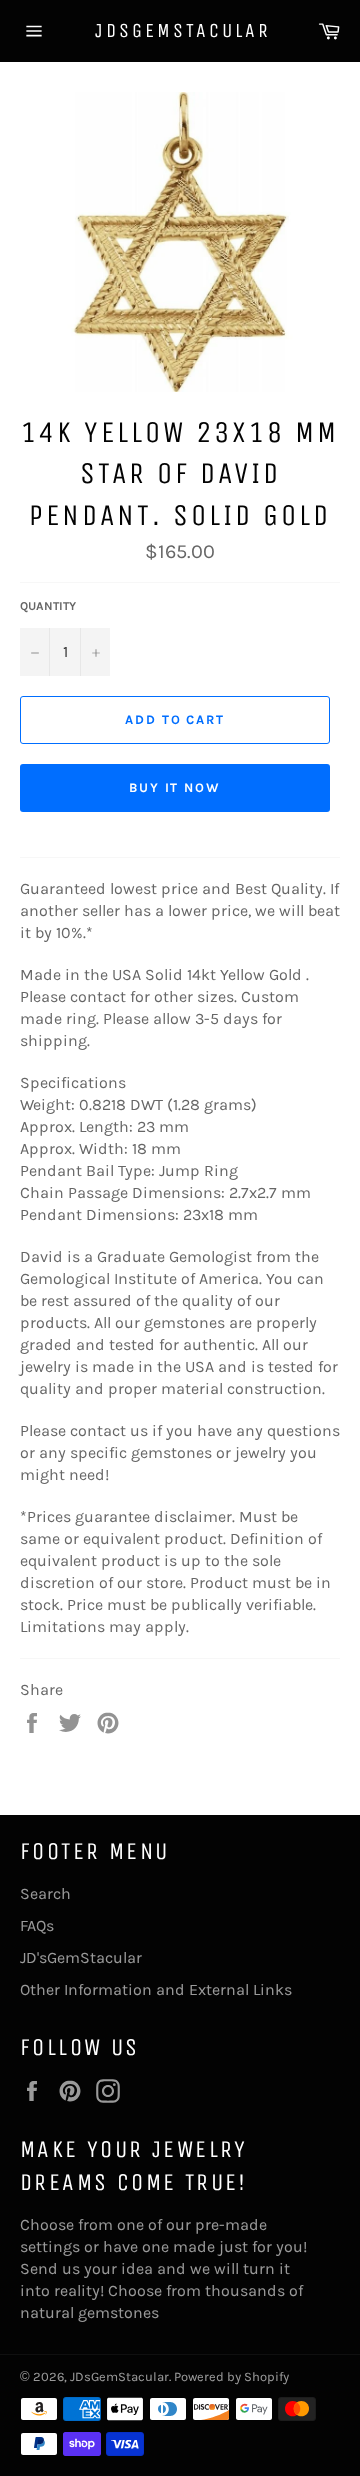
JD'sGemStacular (81, 1957)
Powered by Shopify (231, 2376)
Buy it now (175, 787)
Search (45, 1893)
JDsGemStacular (180, 30)
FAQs (37, 1925)
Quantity (48, 606)
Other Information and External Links (156, 1989)
